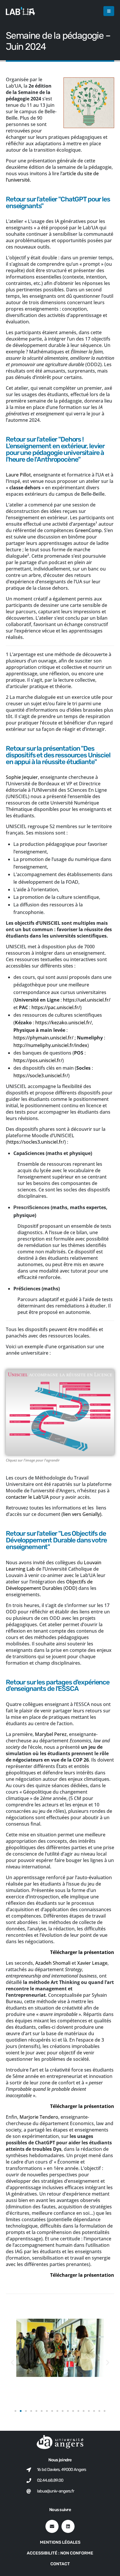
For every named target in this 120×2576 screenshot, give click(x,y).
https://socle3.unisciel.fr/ (41, 1076)
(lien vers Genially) (81, 1514)
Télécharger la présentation (82, 1952)
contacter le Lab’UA (27, 1497)
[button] (109, 11)
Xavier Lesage (92, 1963)
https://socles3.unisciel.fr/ (36, 1142)
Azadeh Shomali (53, 1963)
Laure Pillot (18, 475)
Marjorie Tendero (39, 2117)
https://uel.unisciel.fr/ (87, 1000)
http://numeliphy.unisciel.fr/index (50, 1045)
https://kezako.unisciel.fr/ (63, 1023)
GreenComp (88, 530)
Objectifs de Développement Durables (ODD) (49, 1585)
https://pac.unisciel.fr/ (56, 1007)
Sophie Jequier (22, 777)
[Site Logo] (20, 11)
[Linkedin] (68, 2526)
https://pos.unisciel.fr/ (38, 1060)
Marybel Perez (51, 1734)
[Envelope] (52, 2526)
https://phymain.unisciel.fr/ (43, 1038)
